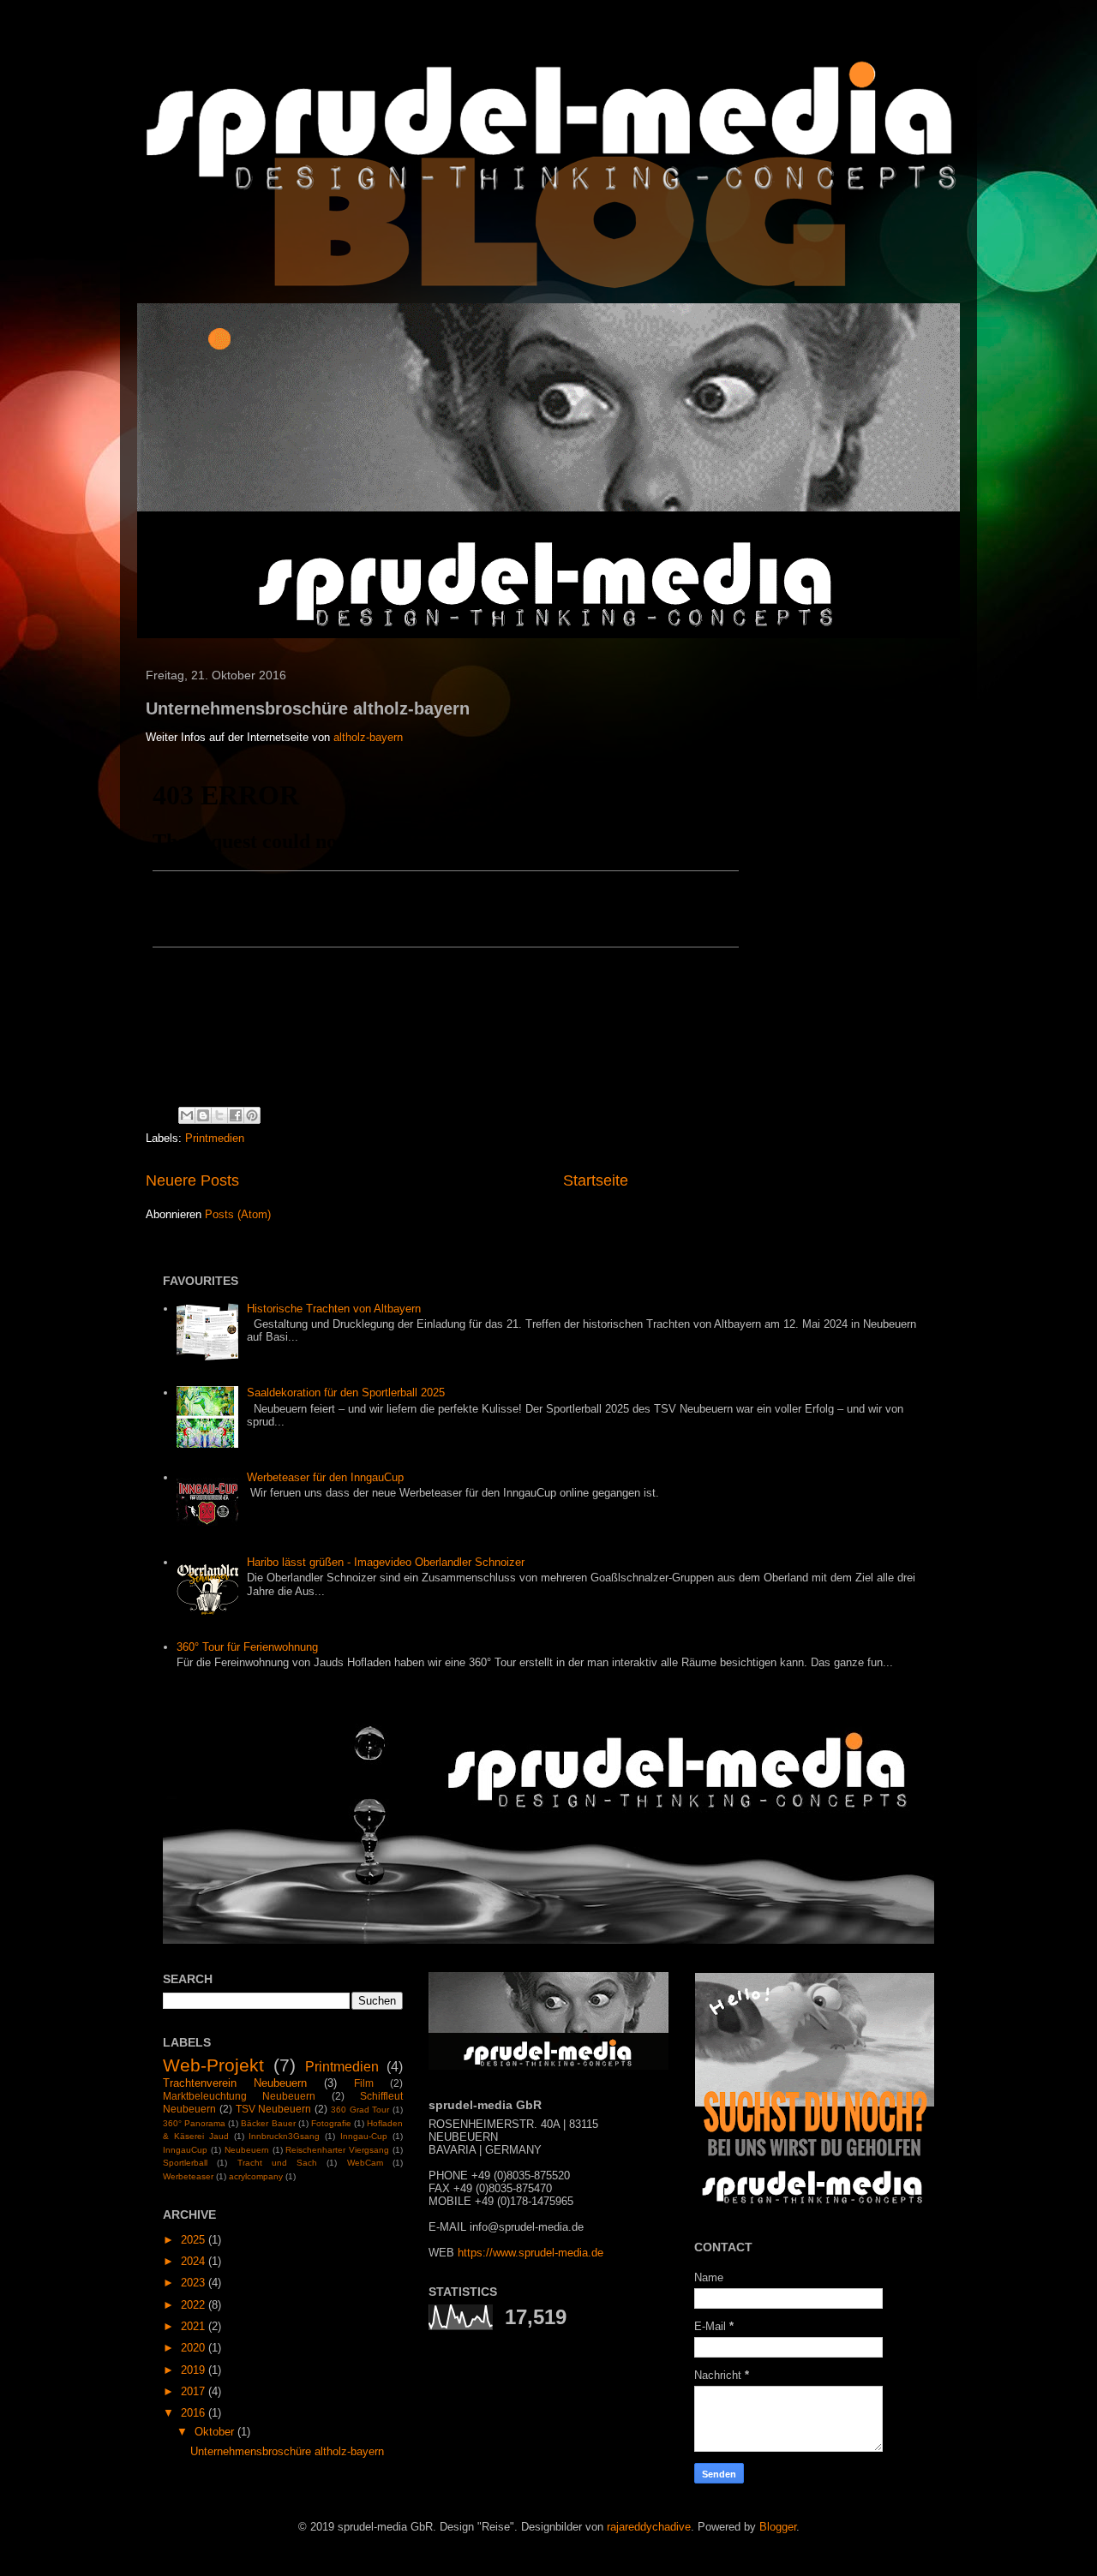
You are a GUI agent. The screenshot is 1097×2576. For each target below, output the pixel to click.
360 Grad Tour (360, 2110)
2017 (195, 2391)
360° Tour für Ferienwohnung (247, 1647)
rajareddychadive (649, 2527)
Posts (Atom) (238, 1214)
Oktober (216, 2432)
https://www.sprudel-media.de (531, 2253)
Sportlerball (185, 2163)
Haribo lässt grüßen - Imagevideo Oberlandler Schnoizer (386, 1562)
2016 (195, 2413)
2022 (195, 2305)
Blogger (778, 2527)
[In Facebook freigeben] (236, 1115)
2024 (195, 2261)
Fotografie (331, 2123)
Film (364, 2083)
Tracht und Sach (278, 2163)
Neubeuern (247, 2150)
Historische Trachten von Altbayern (334, 1309)
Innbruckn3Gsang (284, 2136)
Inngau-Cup (364, 2136)
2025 (195, 2240)
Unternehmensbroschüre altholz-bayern (308, 708)
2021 (195, 2326)
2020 (195, 2348)
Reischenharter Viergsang (337, 2150)
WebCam (365, 2163)
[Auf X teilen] (219, 1115)
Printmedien (215, 1138)
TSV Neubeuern (274, 2109)
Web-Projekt (213, 2065)
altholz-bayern (368, 737)
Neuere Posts (192, 1180)
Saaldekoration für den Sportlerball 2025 (346, 1393)
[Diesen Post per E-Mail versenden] (187, 1115)
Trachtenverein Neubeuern (235, 2083)
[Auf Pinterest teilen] (252, 1115)
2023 (195, 2283)
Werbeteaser (188, 2176)
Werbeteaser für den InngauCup (325, 1477)
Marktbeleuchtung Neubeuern (239, 2096)
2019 (195, 2370)
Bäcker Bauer (268, 2123)
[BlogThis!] (203, 1115)
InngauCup (185, 2150)
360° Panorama (194, 2123)
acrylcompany (256, 2176)
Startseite (596, 1180)
